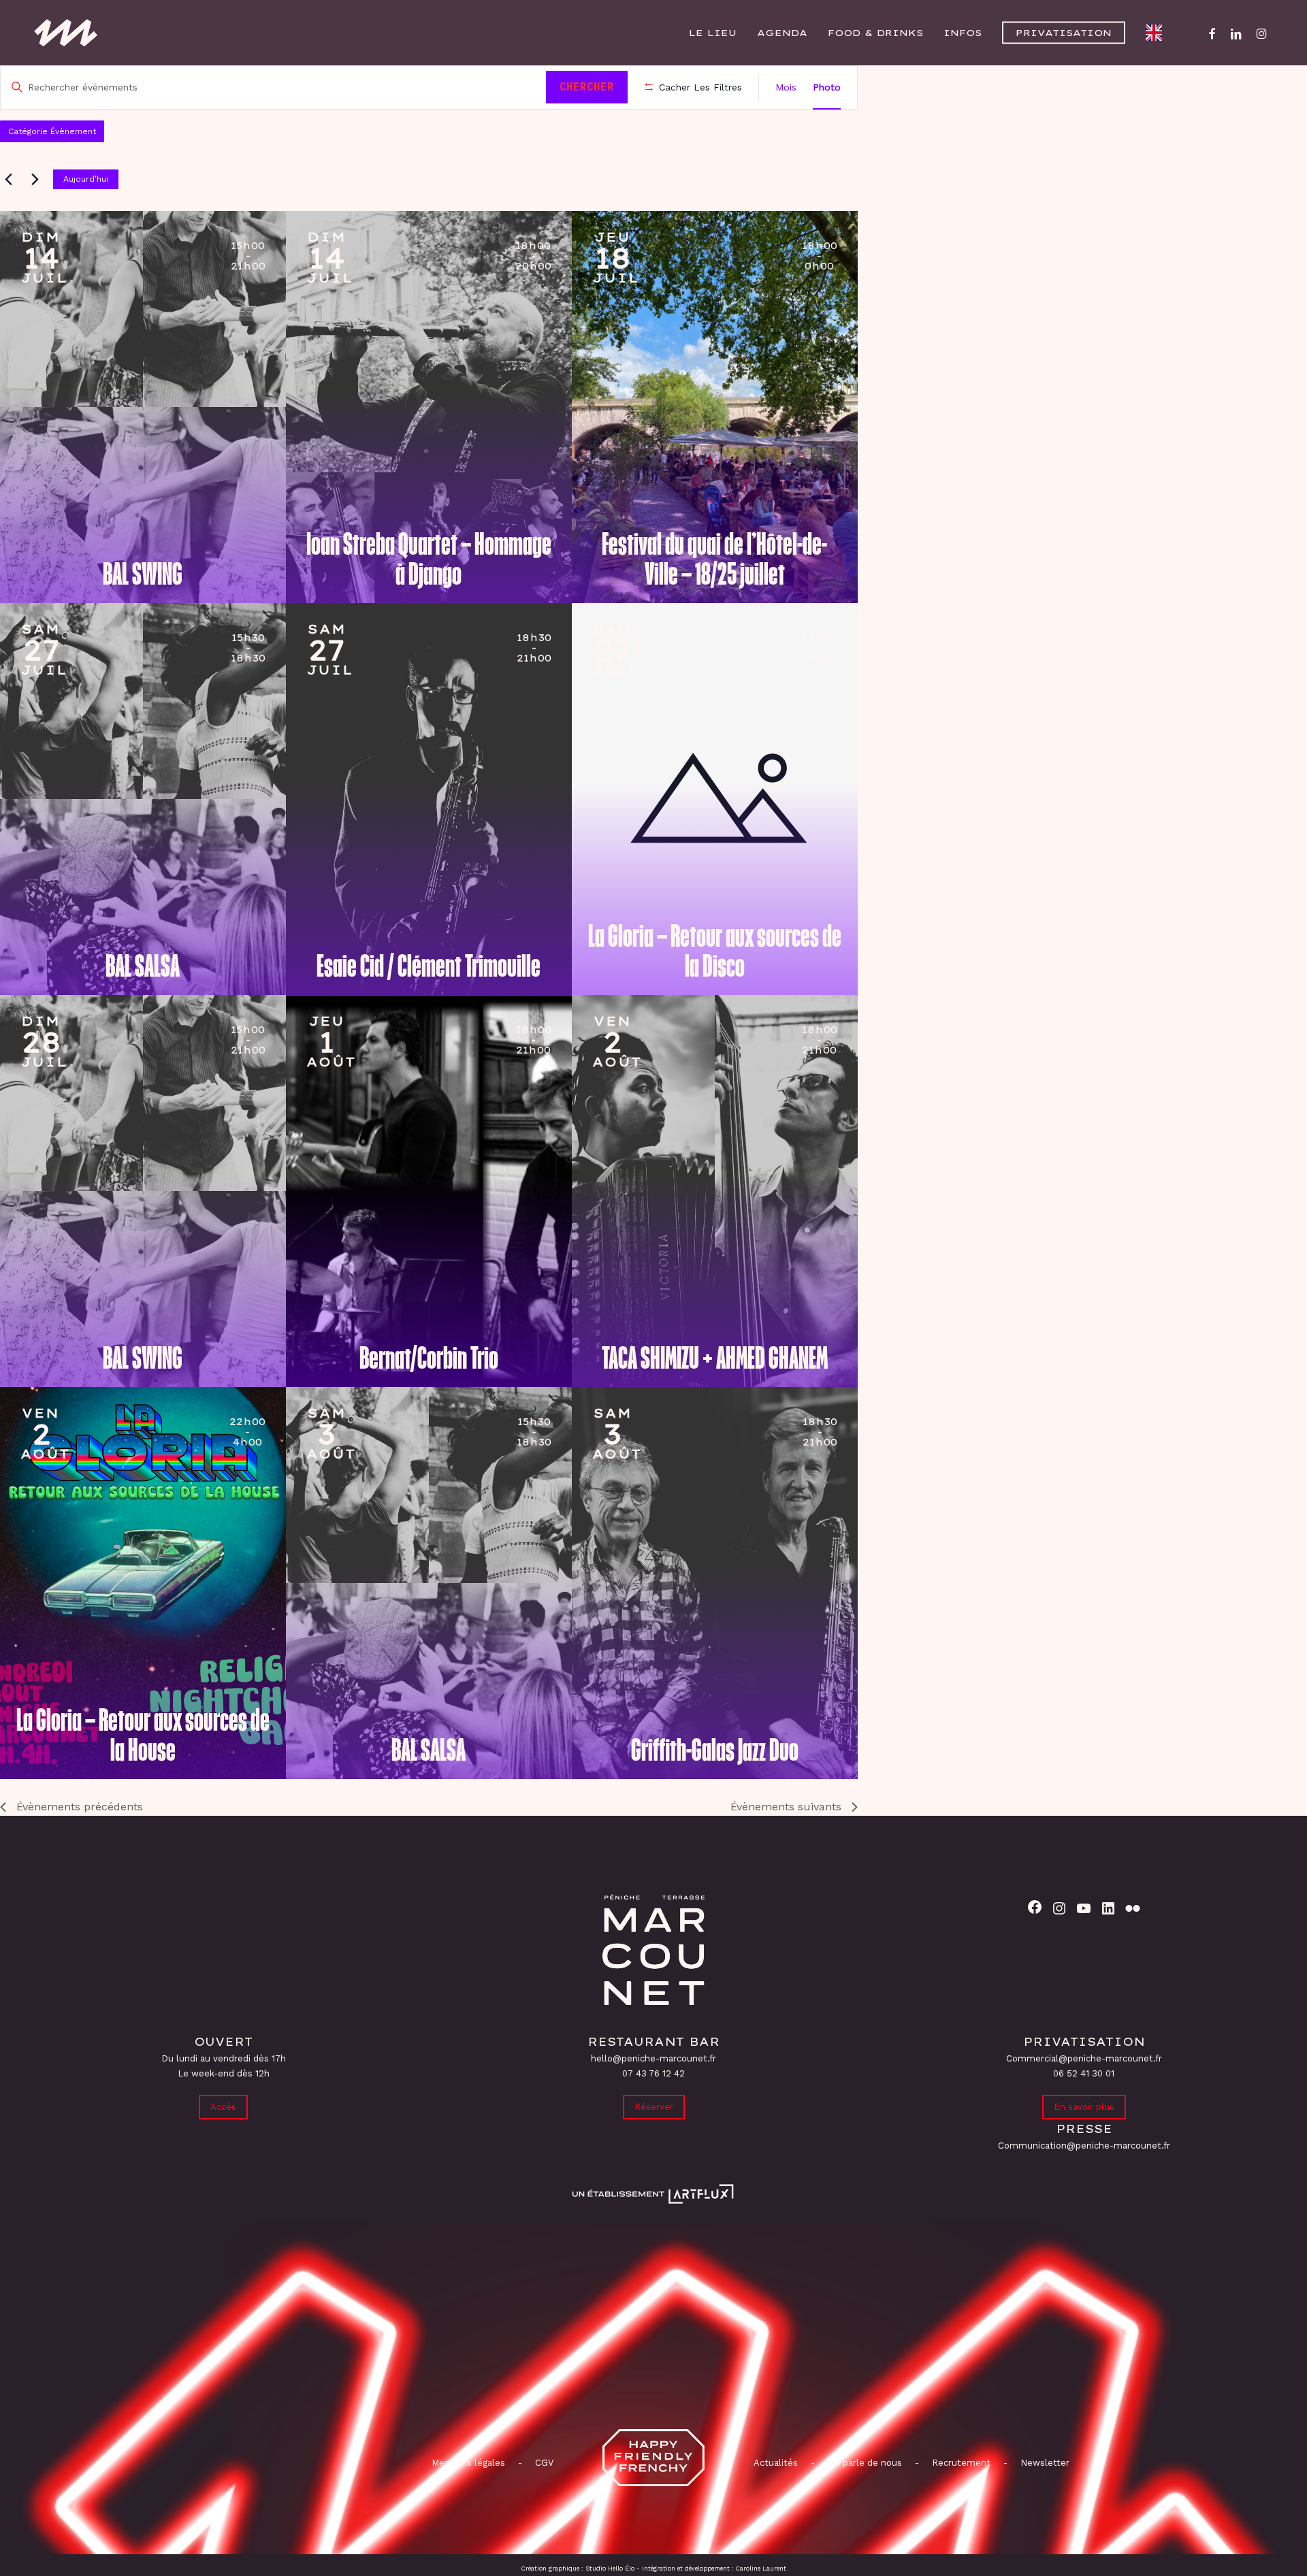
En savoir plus (1084, 2107)
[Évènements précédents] (8, 179)
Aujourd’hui (86, 179)
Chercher (587, 86)
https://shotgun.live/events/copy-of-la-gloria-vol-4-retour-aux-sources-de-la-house (59, 1438)
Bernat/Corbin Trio (429, 1358)
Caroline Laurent (761, 2569)
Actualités (776, 2463)
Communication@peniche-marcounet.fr (1084, 2146)
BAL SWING (143, 574)
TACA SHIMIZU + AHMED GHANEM (715, 1358)
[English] (1157, 33)
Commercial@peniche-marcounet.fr (1084, 2058)
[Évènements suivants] (35, 179)
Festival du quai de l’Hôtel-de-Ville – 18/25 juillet (714, 559)
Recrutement (961, 2463)
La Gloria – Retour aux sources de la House (143, 1735)
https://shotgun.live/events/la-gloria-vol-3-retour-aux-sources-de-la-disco (630, 654)
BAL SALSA (143, 966)
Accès (223, 2107)
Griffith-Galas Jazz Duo (715, 1750)
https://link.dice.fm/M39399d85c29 (344, 262)
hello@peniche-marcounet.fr (653, 2058)
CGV (544, 2463)
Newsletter (1045, 2463)
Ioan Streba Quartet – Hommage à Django (429, 559)
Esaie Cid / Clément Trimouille (429, 966)
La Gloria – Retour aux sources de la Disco (715, 951)
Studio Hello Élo (610, 2569)
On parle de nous (864, 2463)
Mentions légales (468, 2463)
